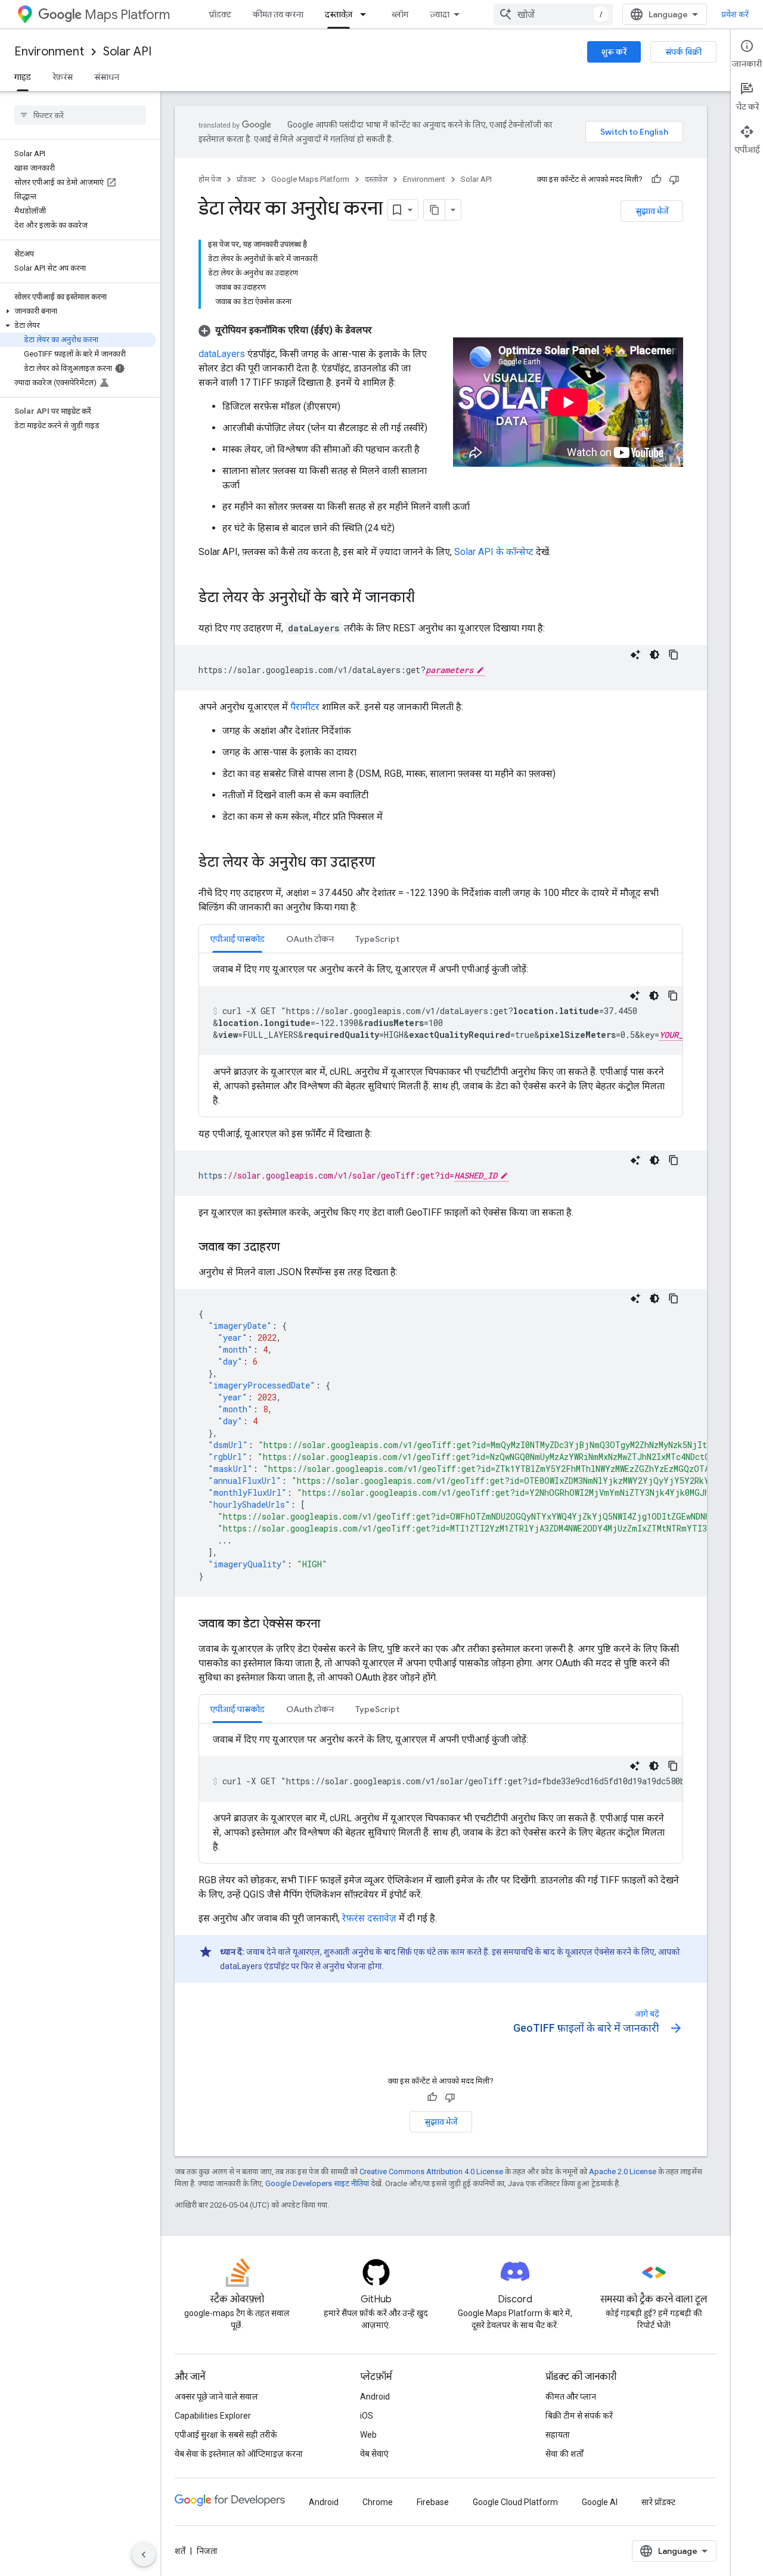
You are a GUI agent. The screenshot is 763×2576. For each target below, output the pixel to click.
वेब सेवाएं (374, 2454)
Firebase (433, 2502)
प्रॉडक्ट (220, 14)
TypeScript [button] (377, 939)
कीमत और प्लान (571, 2397)
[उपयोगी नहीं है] (674, 179)
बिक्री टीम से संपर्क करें (579, 2416)
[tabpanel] (441, 1035)
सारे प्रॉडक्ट (658, 2502)
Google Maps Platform (310, 179)
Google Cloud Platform (515, 2502)
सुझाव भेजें (652, 211)
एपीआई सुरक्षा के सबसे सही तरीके (226, 2435)
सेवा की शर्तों (565, 2454)
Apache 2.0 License (623, 2172)
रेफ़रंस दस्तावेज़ (369, 1918)
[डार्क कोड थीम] (655, 655)
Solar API (127, 52)
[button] (78, 311)
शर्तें (180, 2551)
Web (368, 2435)
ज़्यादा (440, 14)
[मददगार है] (656, 179)
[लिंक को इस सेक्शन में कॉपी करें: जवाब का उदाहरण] (291, 1248)
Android (375, 2397)
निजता (207, 2551)
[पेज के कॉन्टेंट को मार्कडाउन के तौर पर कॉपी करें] (435, 210)
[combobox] (553, 14)
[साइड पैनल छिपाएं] (144, 2555)
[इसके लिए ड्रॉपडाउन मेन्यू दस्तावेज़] (367, 14)
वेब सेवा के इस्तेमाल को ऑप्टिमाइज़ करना (239, 2454)
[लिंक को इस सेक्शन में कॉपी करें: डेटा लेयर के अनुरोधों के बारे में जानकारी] (427, 599)
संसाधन (107, 77)
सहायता (558, 2435)
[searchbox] (80, 115)
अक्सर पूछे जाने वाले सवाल (216, 2397)
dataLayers (222, 354)
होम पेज (210, 179)
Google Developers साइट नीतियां (317, 2183)
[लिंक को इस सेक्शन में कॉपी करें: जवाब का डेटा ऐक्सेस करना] (332, 1625)
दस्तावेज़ (339, 14)
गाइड (23, 77)
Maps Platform (127, 15)
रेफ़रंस (63, 77)
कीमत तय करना (278, 14)
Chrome (378, 2502)
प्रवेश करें (735, 14)
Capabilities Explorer (213, 2416)
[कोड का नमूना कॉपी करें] (674, 655)
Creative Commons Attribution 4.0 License (431, 2172)
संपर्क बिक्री (683, 52)
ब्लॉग (400, 14)
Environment (49, 52)
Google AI (600, 2502)
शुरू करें (614, 52)
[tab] (237, 939)
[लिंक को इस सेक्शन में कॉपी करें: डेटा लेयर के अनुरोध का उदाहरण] (387, 863)
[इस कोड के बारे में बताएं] (635, 655)
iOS (367, 2416)
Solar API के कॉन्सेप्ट (494, 552)
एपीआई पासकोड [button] (237, 939)
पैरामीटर (305, 707)
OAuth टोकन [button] (310, 939)
